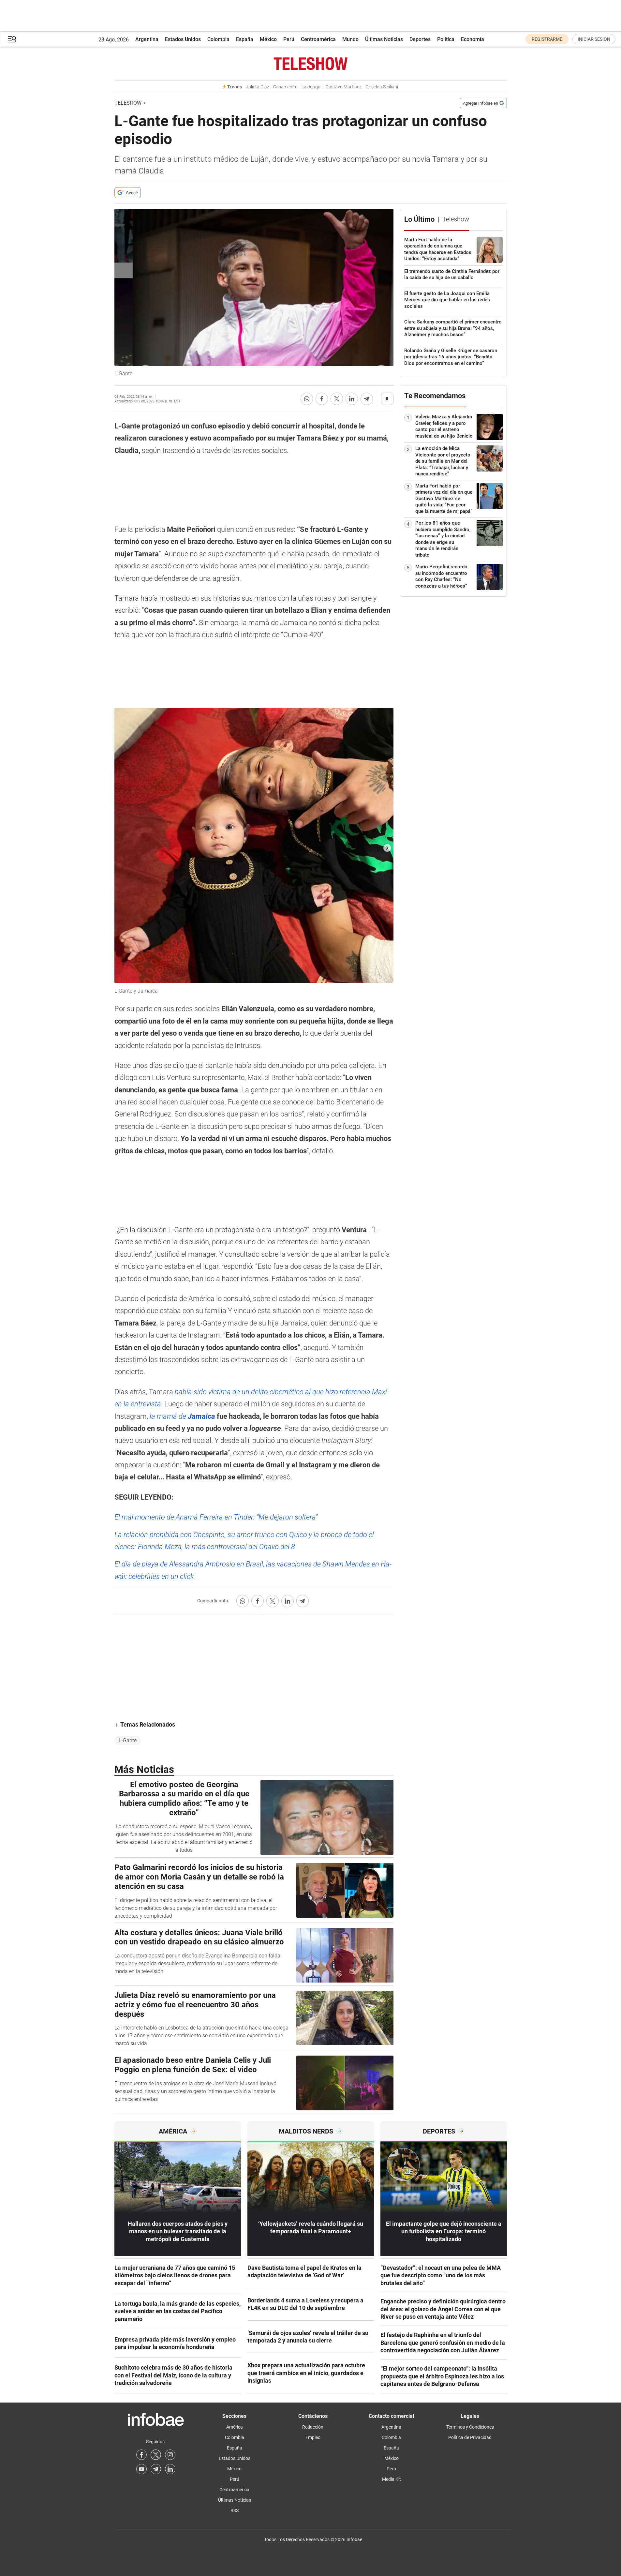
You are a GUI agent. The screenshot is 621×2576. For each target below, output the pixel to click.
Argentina (147, 39)
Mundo (350, 39)
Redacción (313, 2427)
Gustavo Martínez (343, 87)
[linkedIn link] (170, 2469)
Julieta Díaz (258, 87)
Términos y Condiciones (470, 2427)
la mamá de (182, 1416)
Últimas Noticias (384, 39)
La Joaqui (311, 87)
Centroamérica (318, 39)
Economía (473, 39)
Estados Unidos (183, 39)
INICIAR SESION (594, 39)
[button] (12, 39)
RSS (235, 2510)
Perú (289, 39)
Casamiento (285, 87)
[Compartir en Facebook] (322, 399)
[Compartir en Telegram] (367, 399)
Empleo (313, 2437)
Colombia (218, 39)
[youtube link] (141, 2469)
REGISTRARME (547, 39)
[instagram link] (170, 2455)
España (245, 39)
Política (446, 39)
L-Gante (128, 1740)
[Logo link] (311, 64)
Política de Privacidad (470, 2437)
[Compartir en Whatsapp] (307, 399)
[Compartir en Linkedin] (352, 399)
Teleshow (128, 103)
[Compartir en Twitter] (337, 399)
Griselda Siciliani (382, 87)
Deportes (420, 39)
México (268, 39)
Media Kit (392, 2479)
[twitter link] (156, 2455)
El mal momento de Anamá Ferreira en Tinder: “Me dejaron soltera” (216, 1517)
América (235, 2427)
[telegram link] (156, 2469)
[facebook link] (141, 2455)
